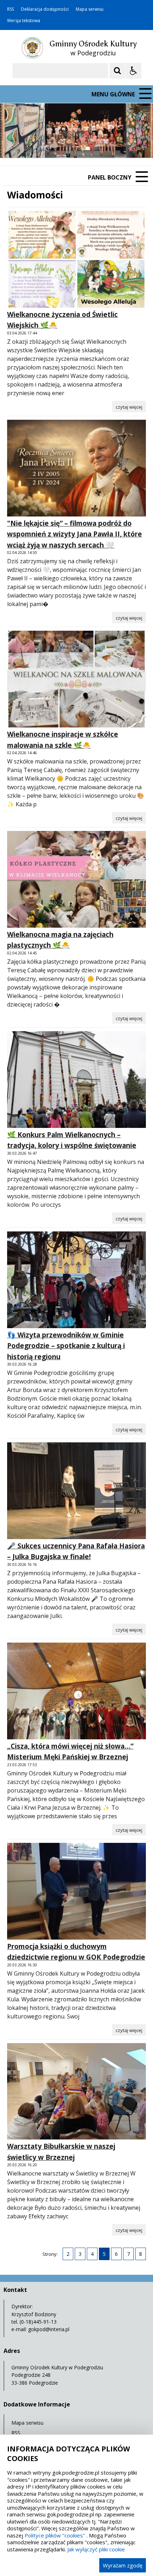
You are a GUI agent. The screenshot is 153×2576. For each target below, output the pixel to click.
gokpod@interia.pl (49, 2329)
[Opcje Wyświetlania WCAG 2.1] (133, 71)
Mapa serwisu (90, 9)
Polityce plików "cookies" (55, 2535)
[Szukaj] (117, 71)
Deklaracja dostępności (45, 9)
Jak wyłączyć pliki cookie (96, 2549)
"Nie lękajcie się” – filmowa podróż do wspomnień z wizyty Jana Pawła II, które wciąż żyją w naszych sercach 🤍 (75, 534)
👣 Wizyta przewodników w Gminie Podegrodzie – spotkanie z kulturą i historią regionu (66, 1346)
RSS (10, 9)
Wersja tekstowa (24, 21)
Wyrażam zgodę (123, 2565)
